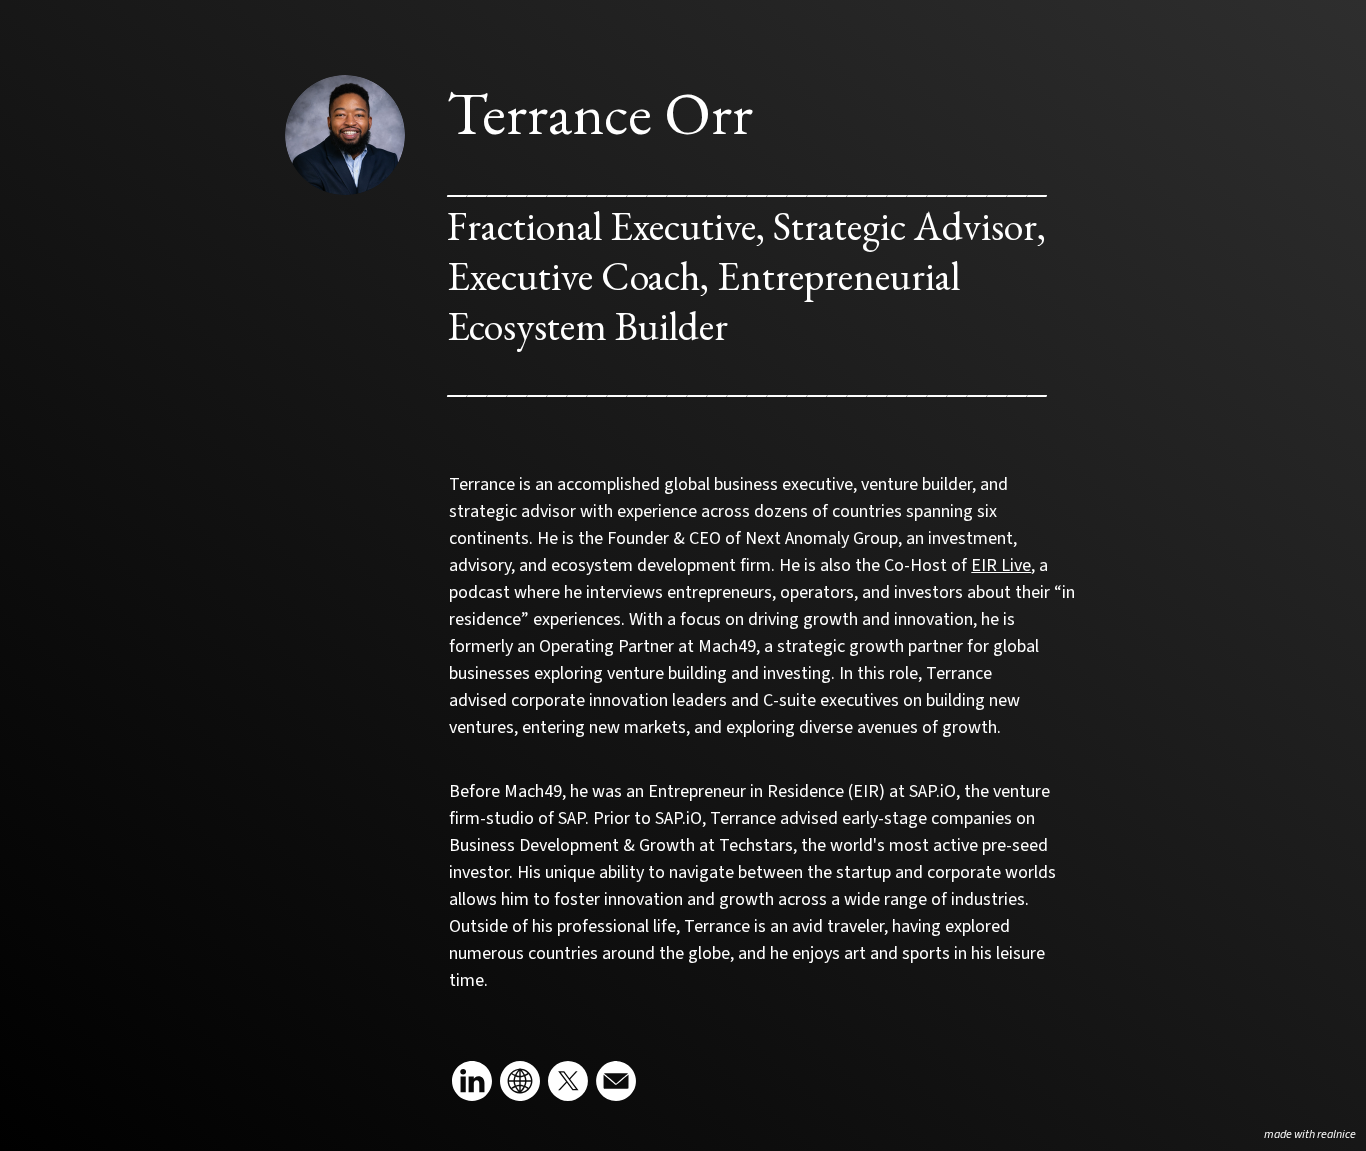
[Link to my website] (520, 1081)
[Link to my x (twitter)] (568, 1081)
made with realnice (1310, 1134)
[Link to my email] (616, 1081)
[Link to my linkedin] (472, 1081)
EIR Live (1001, 565)
